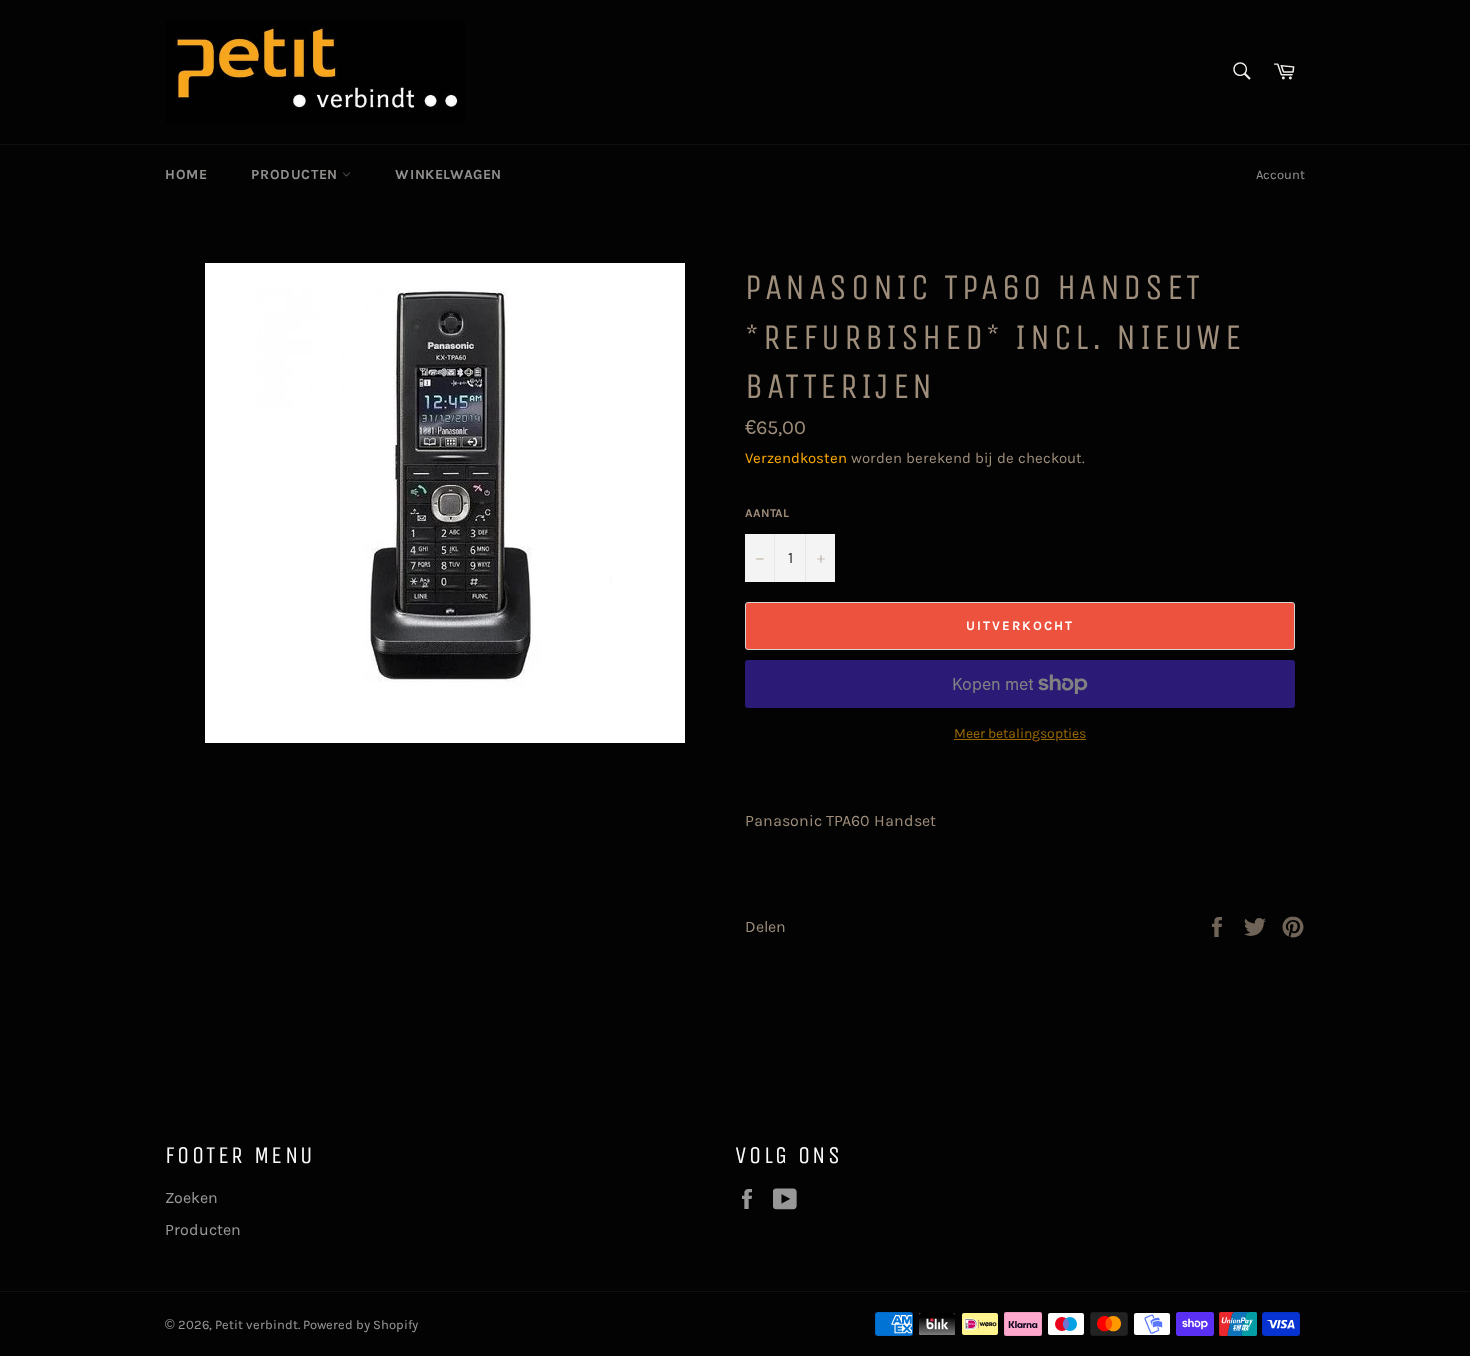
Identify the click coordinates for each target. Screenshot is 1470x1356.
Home (186, 174)
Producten (296, 174)
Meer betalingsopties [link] (1020, 733)
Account (1280, 174)
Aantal (767, 513)
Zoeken (191, 1197)
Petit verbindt (256, 1324)
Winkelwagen (448, 174)
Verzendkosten (796, 458)
